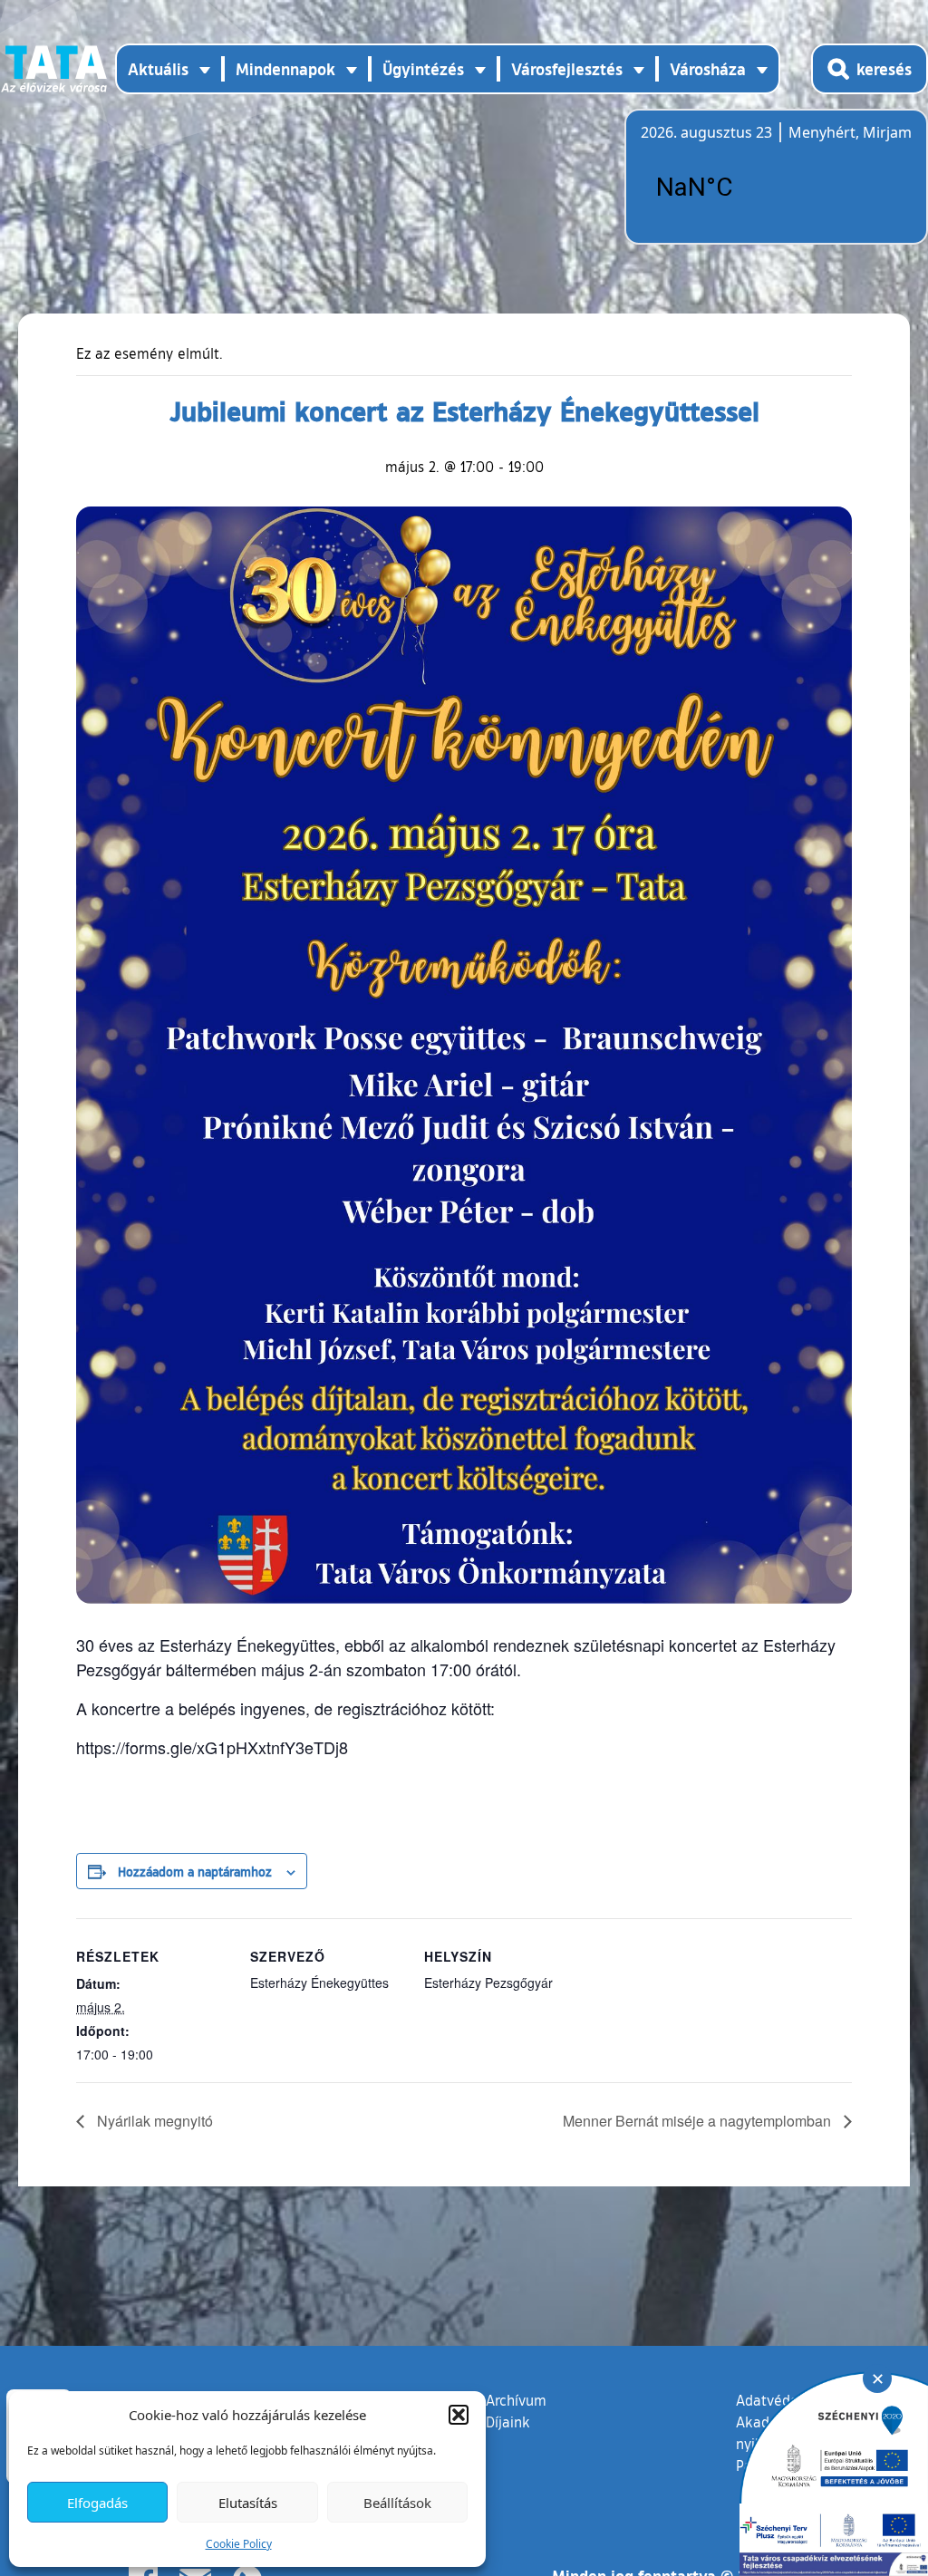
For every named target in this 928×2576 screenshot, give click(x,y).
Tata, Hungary (742, 188)
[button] (459, 2415)
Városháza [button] (708, 69)
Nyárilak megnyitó (153, 2121)
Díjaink (508, 2422)
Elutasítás (248, 2503)
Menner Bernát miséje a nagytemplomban (699, 2121)
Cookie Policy (239, 2544)
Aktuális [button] (158, 69)
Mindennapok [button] (285, 69)
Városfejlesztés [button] (567, 69)
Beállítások (397, 2503)
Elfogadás (97, 2503)
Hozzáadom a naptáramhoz (195, 1871)
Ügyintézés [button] (423, 69)
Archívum (516, 2400)
